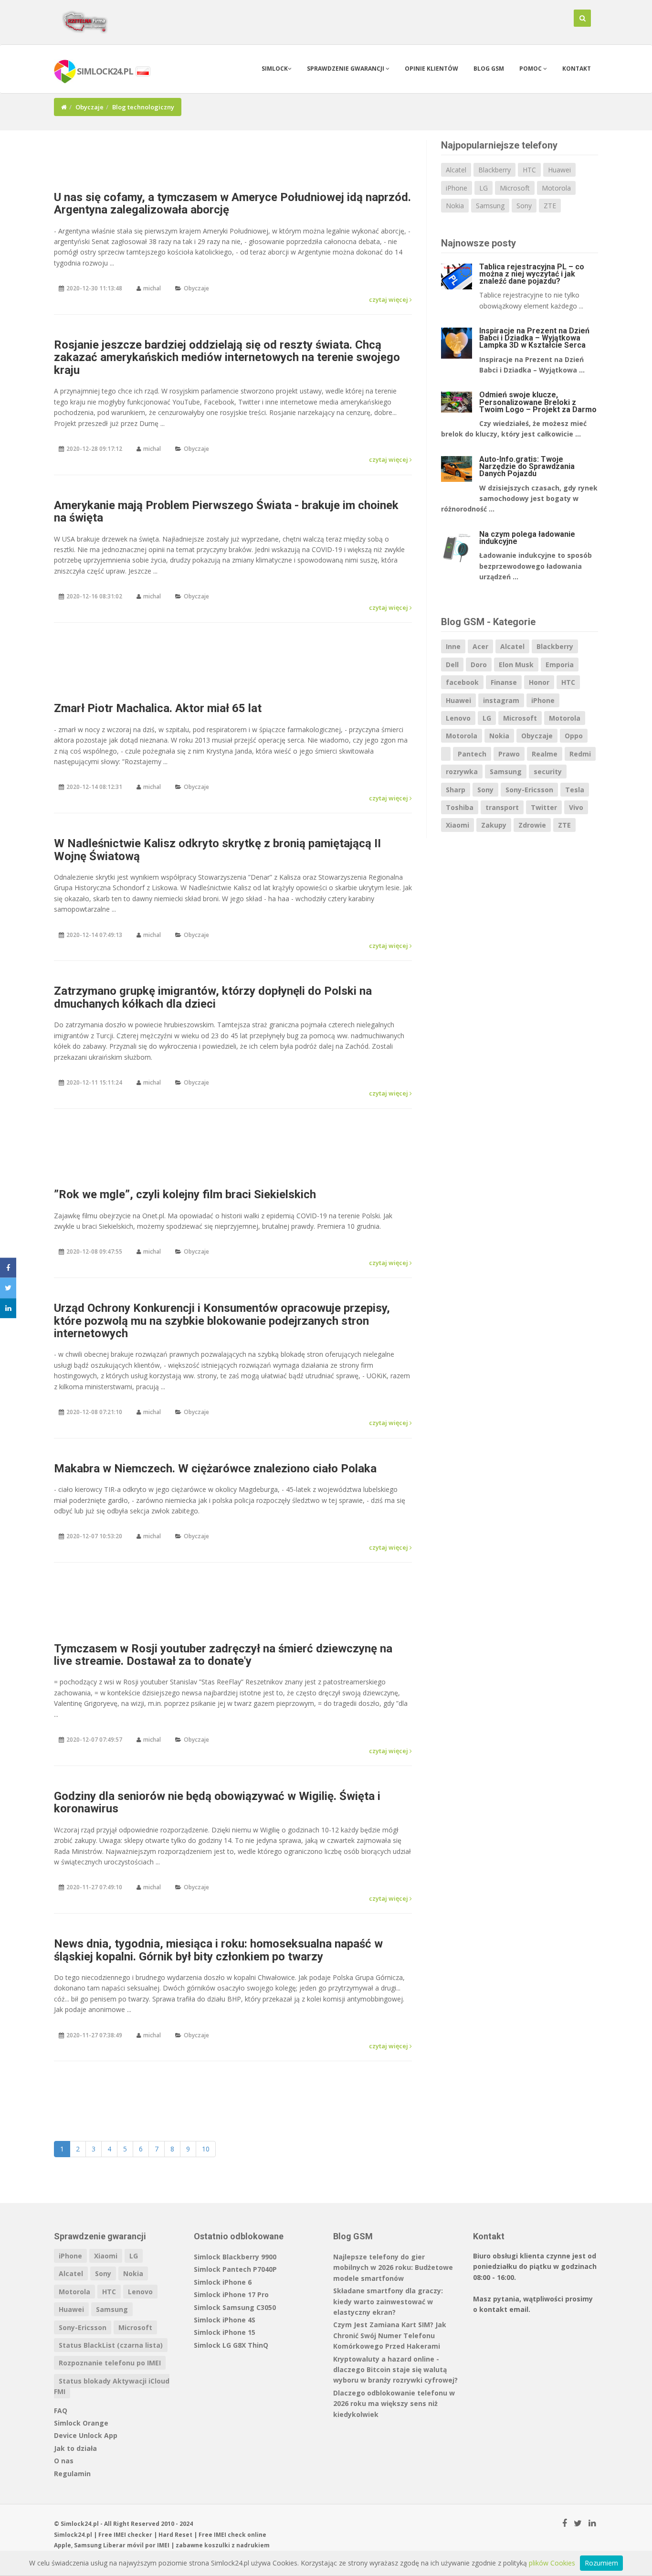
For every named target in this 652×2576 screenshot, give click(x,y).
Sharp (456, 790)
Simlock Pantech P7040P (235, 2269)
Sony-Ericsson (529, 790)
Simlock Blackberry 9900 (235, 2257)
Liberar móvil (123, 2545)
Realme (545, 754)
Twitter (544, 807)
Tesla (575, 790)
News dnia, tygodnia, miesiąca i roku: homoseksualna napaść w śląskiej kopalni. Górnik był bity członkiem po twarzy (218, 1950)
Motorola (556, 188)
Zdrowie (532, 825)
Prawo (509, 754)
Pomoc (531, 69)
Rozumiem (601, 2563)
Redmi (580, 754)
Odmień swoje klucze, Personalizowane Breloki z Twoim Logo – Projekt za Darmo (538, 402)
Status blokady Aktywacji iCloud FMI (112, 2386)
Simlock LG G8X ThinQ (231, 2345)
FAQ (61, 2411)
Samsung (490, 206)
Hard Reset (175, 2535)
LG (484, 188)
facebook (462, 682)
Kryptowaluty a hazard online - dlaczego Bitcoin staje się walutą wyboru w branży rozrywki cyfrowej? (395, 2370)
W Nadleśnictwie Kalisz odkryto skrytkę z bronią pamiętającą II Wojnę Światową (217, 850)
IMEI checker (133, 2535)
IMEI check (230, 2535)
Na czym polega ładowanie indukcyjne (527, 538)
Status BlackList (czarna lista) (111, 2345)
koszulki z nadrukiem (237, 2545)
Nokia (455, 206)
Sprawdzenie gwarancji (346, 69)
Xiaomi (457, 825)
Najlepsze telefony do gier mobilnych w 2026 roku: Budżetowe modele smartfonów (393, 2267)
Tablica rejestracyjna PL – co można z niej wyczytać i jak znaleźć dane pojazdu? (532, 274)
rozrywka (462, 772)
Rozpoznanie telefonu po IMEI (110, 2363)
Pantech (472, 754)
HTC (529, 170)
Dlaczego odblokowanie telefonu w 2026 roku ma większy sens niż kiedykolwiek (394, 2404)
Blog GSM (489, 69)
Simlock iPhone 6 (223, 2282)
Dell (452, 665)
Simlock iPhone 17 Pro (231, 2294)
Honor (539, 682)
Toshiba (460, 807)
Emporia (560, 665)
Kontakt (577, 69)
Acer (480, 646)
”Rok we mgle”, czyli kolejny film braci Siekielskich (185, 1194)
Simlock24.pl (73, 2535)
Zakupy (494, 825)
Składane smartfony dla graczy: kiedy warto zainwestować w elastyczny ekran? (388, 2301)
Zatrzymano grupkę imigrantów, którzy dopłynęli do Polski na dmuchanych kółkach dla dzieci (213, 997)
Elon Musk (516, 665)
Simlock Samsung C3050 (235, 2307)
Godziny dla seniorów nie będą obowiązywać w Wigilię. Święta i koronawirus (217, 1802)
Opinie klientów (431, 69)
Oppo (574, 736)
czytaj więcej (389, 299)
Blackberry (494, 170)
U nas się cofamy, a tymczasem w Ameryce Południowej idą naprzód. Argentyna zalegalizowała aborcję (232, 203)
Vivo (576, 807)
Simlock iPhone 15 (225, 2332)
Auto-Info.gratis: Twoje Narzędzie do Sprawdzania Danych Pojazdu (527, 466)
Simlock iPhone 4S (225, 2320)
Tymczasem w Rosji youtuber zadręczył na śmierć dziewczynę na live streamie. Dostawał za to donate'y (223, 1655)
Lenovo (458, 718)
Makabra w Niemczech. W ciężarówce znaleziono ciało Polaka (215, 1469)
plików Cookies (552, 2563)
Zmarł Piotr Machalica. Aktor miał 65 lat (158, 708)
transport (502, 807)
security (548, 772)
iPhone (457, 188)
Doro (479, 665)
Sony (524, 206)
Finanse (504, 682)
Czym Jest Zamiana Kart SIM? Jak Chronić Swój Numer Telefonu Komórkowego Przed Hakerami (390, 2335)
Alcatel (456, 170)
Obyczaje (89, 107)
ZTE (550, 206)
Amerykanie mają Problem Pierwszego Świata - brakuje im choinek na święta (226, 511)
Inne (453, 646)
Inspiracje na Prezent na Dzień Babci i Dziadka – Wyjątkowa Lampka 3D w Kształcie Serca (534, 338)
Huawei (559, 170)
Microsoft (515, 188)
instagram (501, 700)
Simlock (275, 69)
